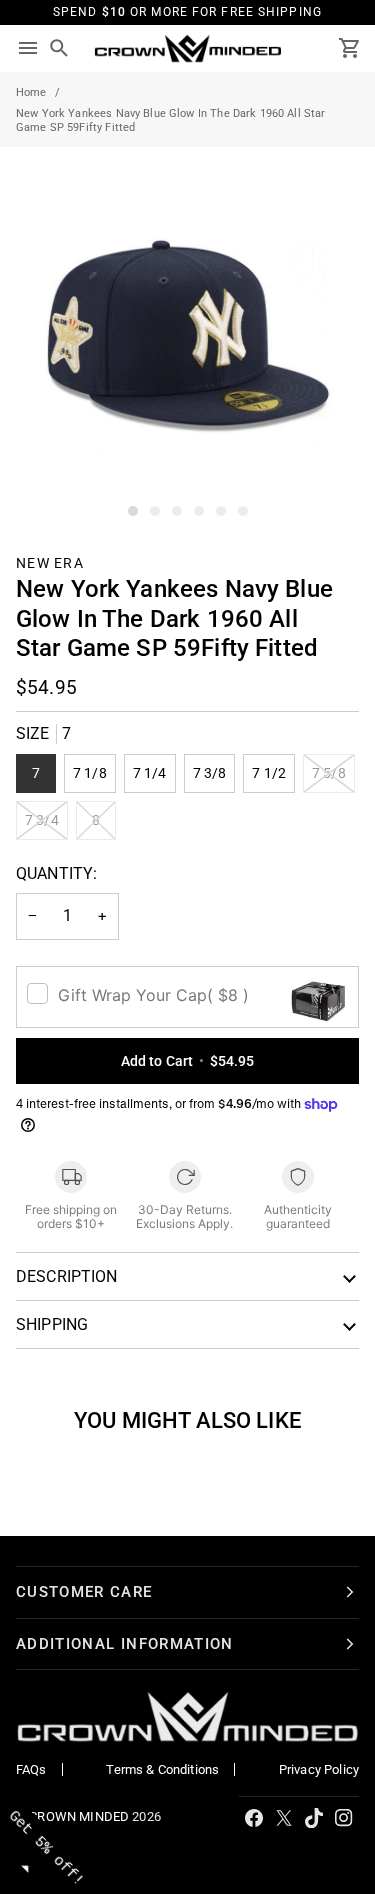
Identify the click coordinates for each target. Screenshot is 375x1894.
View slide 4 (199, 511)
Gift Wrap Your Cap (153, 995)
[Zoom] (37, 484)
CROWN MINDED (79, 1816)
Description (67, 1276)
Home (31, 92)
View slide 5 (221, 511)
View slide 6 (243, 511)
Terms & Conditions (162, 1769)
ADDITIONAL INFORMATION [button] (125, 1644)
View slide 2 (155, 511)
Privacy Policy (319, 1769)
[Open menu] (28, 49)
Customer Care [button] (84, 1592)
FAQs (31, 1769)
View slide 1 (133, 511)
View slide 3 (177, 511)
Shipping (52, 1324)
